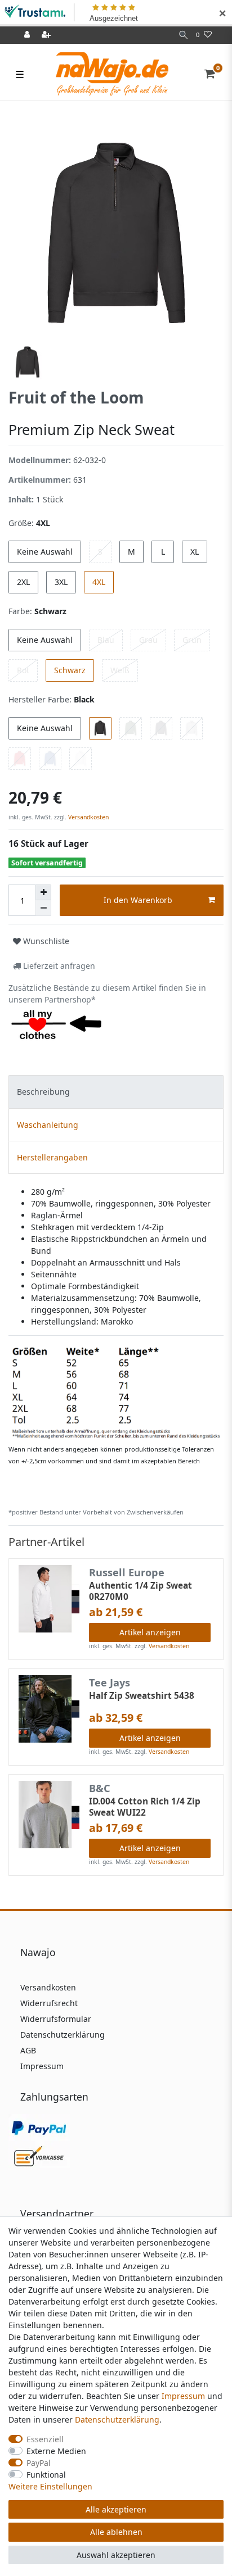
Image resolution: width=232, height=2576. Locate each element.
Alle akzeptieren (116, 2509)
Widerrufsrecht (49, 2003)
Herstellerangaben (52, 1157)
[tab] (116, 1092)
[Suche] (183, 35)
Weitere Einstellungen (50, 2486)
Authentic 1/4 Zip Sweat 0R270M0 (140, 1591)
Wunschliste (45, 941)
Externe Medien (56, 2451)
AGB (28, 2050)
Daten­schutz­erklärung (117, 2419)
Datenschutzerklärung (63, 2035)
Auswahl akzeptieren (116, 2555)
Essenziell (45, 2439)
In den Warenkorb (138, 900)
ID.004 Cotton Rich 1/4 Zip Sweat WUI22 (145, 1807)
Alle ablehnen (116, 2532)
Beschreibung (43, 1092)
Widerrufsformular (56, 2019)
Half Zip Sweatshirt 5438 (142, 1696)
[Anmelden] (28, 35)
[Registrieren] (47, 35)
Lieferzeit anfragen (58, 966)
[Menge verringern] (43, 908)
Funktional (46, 2475)
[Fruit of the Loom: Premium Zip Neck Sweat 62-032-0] (116, 1392)
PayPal (39, 2463)
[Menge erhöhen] (43, 892)
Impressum (42, 2066)
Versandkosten (88, 817)
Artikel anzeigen (150, 1632)
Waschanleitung (48, 1125)
